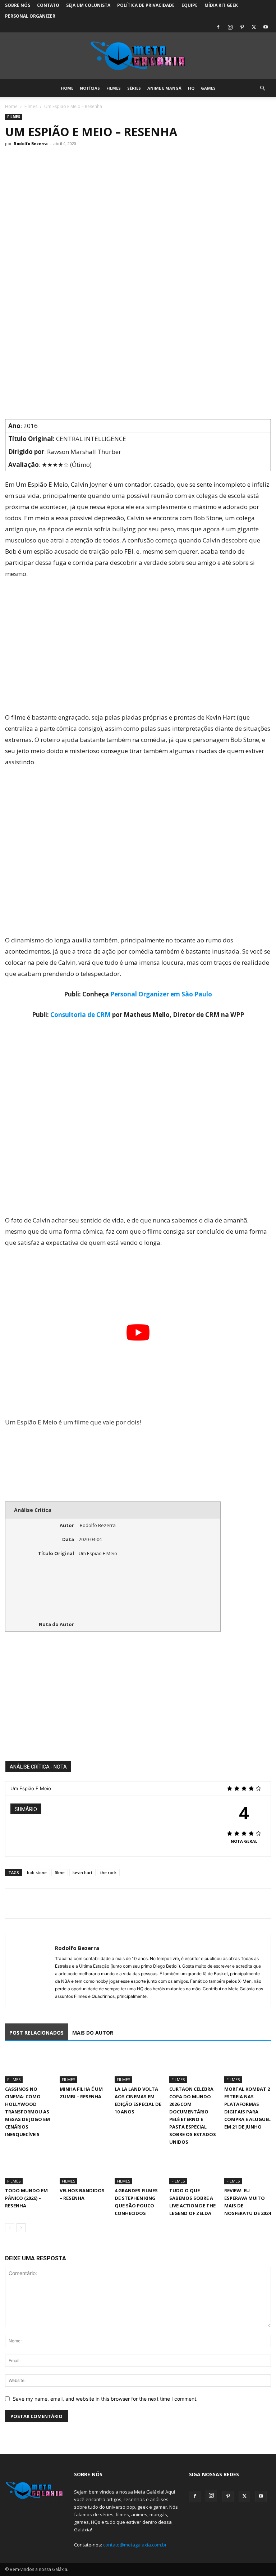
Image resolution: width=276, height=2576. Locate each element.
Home (67, 88)
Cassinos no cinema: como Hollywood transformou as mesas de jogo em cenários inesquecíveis (27, 2112)
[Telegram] (62, 1904)
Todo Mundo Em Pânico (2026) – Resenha (26, 2198)
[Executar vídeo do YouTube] (138, 1332)
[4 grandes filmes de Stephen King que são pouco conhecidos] (138, 2168)
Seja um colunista (88, 5)
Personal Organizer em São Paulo (161, 994)
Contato (48, 5)
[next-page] (21, 2228)
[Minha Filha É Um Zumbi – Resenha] (83, 2067)
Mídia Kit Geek (221, 5)
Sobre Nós (18, 5)
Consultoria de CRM (80, 1015)
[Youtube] (266, 27)
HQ (191, 88)
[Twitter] (254, 27)
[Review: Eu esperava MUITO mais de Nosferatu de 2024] (248, 2168)
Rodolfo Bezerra (31, 143)
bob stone (37, 1872)
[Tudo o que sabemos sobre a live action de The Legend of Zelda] (193, 2168)
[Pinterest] (242, 27)
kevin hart (82, 1872)
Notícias (90, 88)
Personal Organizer (30, 16)
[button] (262, 88)
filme (60, 1872)
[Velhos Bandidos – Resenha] (83, 2168)
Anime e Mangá (164, 88)
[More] (79, 1904)
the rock (108, 1872)
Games (208, 88)
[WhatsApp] (45, 1904)
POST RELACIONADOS (36, 2033)
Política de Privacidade (146, 5)
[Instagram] (230, 27)
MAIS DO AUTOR (93, 2033)
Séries (134, 88)
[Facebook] (218, 27)
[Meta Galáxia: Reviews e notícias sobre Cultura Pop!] (138, 56)
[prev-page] (10, 2228)
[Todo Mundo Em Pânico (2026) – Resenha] (28, 2168)
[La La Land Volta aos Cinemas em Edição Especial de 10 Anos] (138, 2067)
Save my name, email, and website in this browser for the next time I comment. (105, 2399)
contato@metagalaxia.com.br (135, 2545)
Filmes (114, 88)
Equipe (190, 5)
